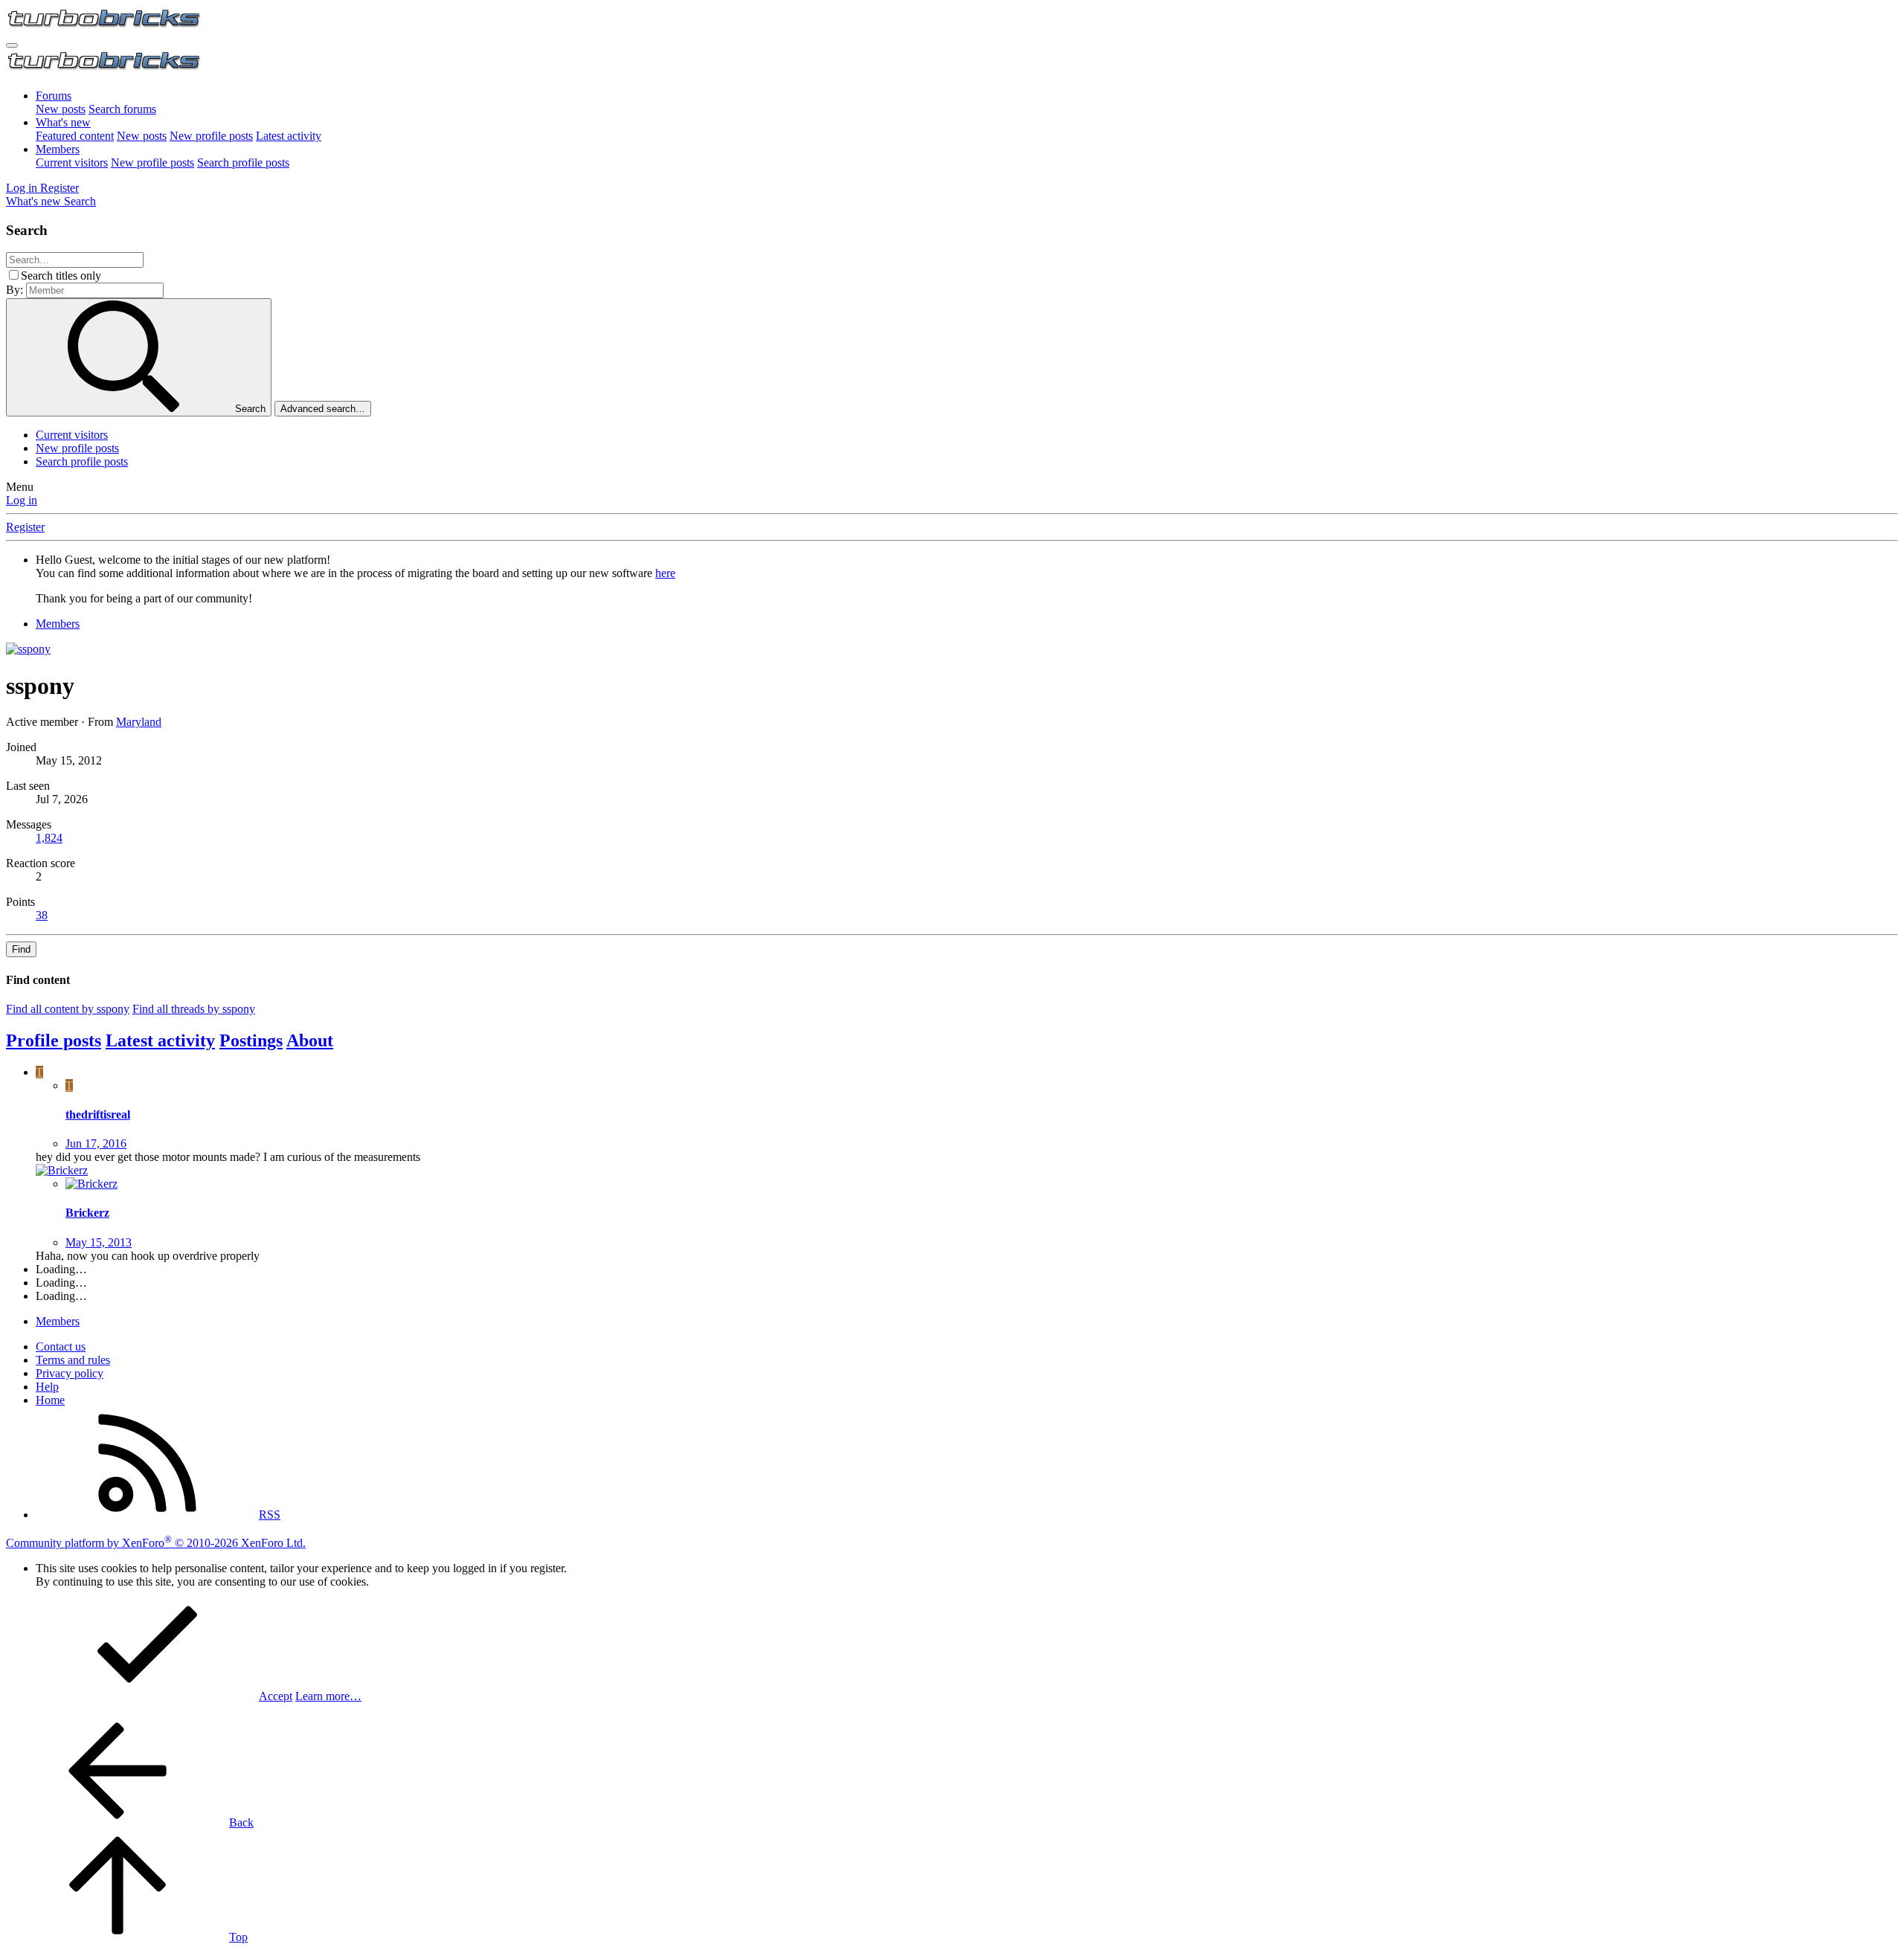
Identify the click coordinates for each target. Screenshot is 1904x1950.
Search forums (122, 109)
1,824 (49, 838)
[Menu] (12, 45)
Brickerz (87, 1213)
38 (42, 915)
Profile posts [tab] (54, 1040)
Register (25, 527)
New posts (61, 109)
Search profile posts (243, 162)
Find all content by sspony (68, 1009)
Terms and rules (73, 1360)
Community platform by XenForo (156, 1543)
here (665, 573)
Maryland (139, 722)
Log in (22, 500)
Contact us (61, 1346)
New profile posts (211, 136)
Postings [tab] (251, 1040)
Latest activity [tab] (160, 1040)
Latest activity (289, 136)
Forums (54, 96)
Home (50, 1400)
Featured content (75, 136)
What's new (63, 122)
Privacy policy (70, 1373)
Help (47, 1387)
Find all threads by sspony (194, 1009)
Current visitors (72, 162)
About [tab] (310, 1040)
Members (58, 149)
